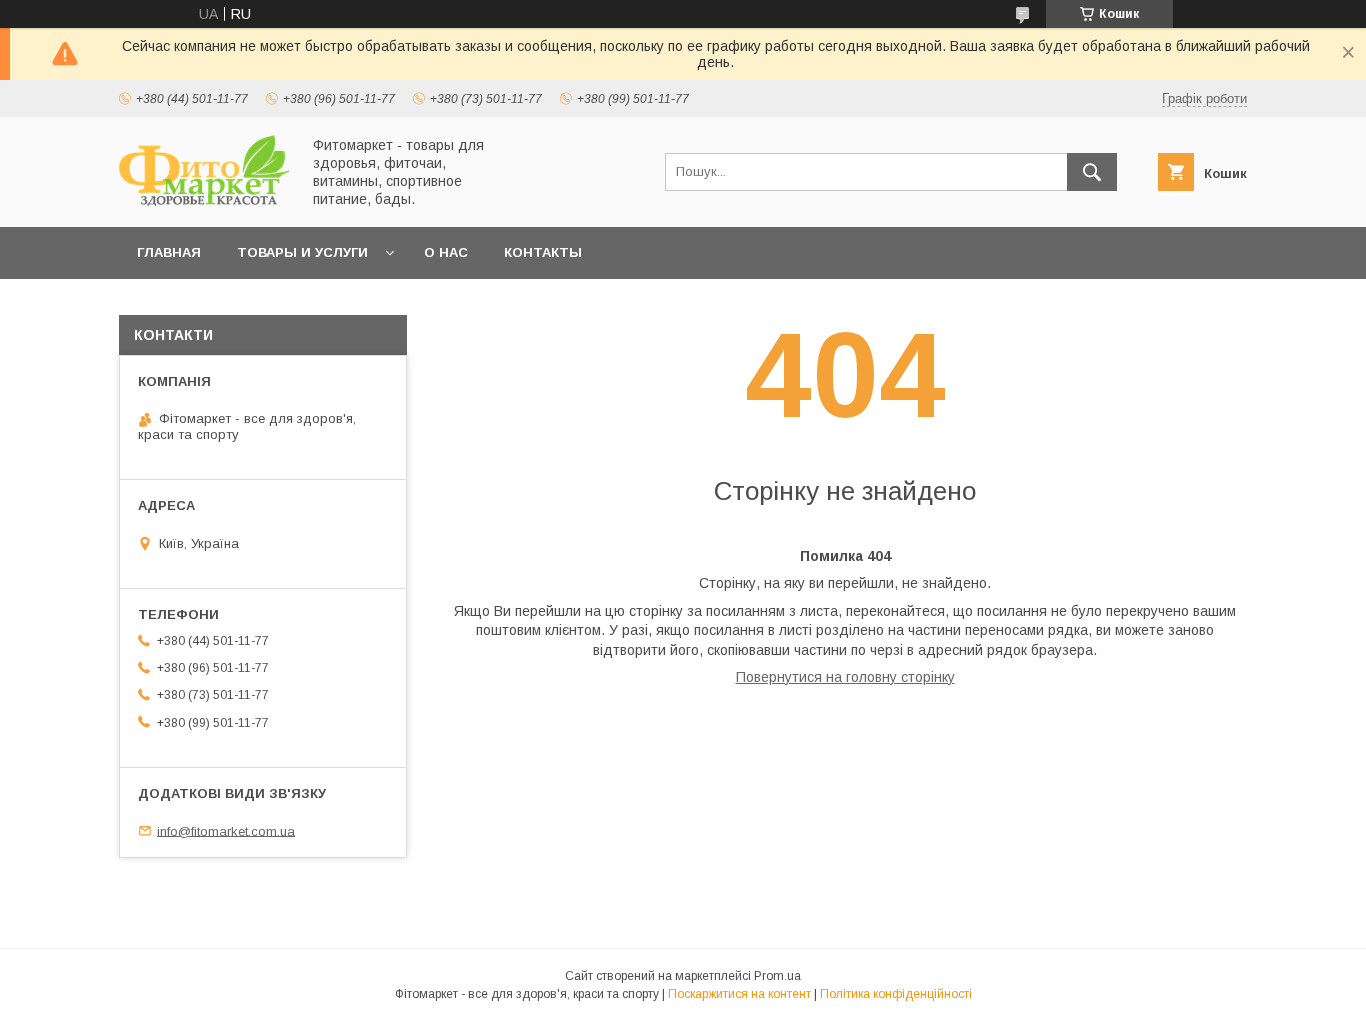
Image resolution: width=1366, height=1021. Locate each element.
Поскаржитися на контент (739, 994)
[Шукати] (1092, 172)
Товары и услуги (302, 252)
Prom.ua (777, 976)
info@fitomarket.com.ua (226, 830)
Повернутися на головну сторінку (845, 677)
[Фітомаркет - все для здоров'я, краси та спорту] (204, 201)
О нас (446, 252)
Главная (169, 252)
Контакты (543, 252)
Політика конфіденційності (896, 994)
